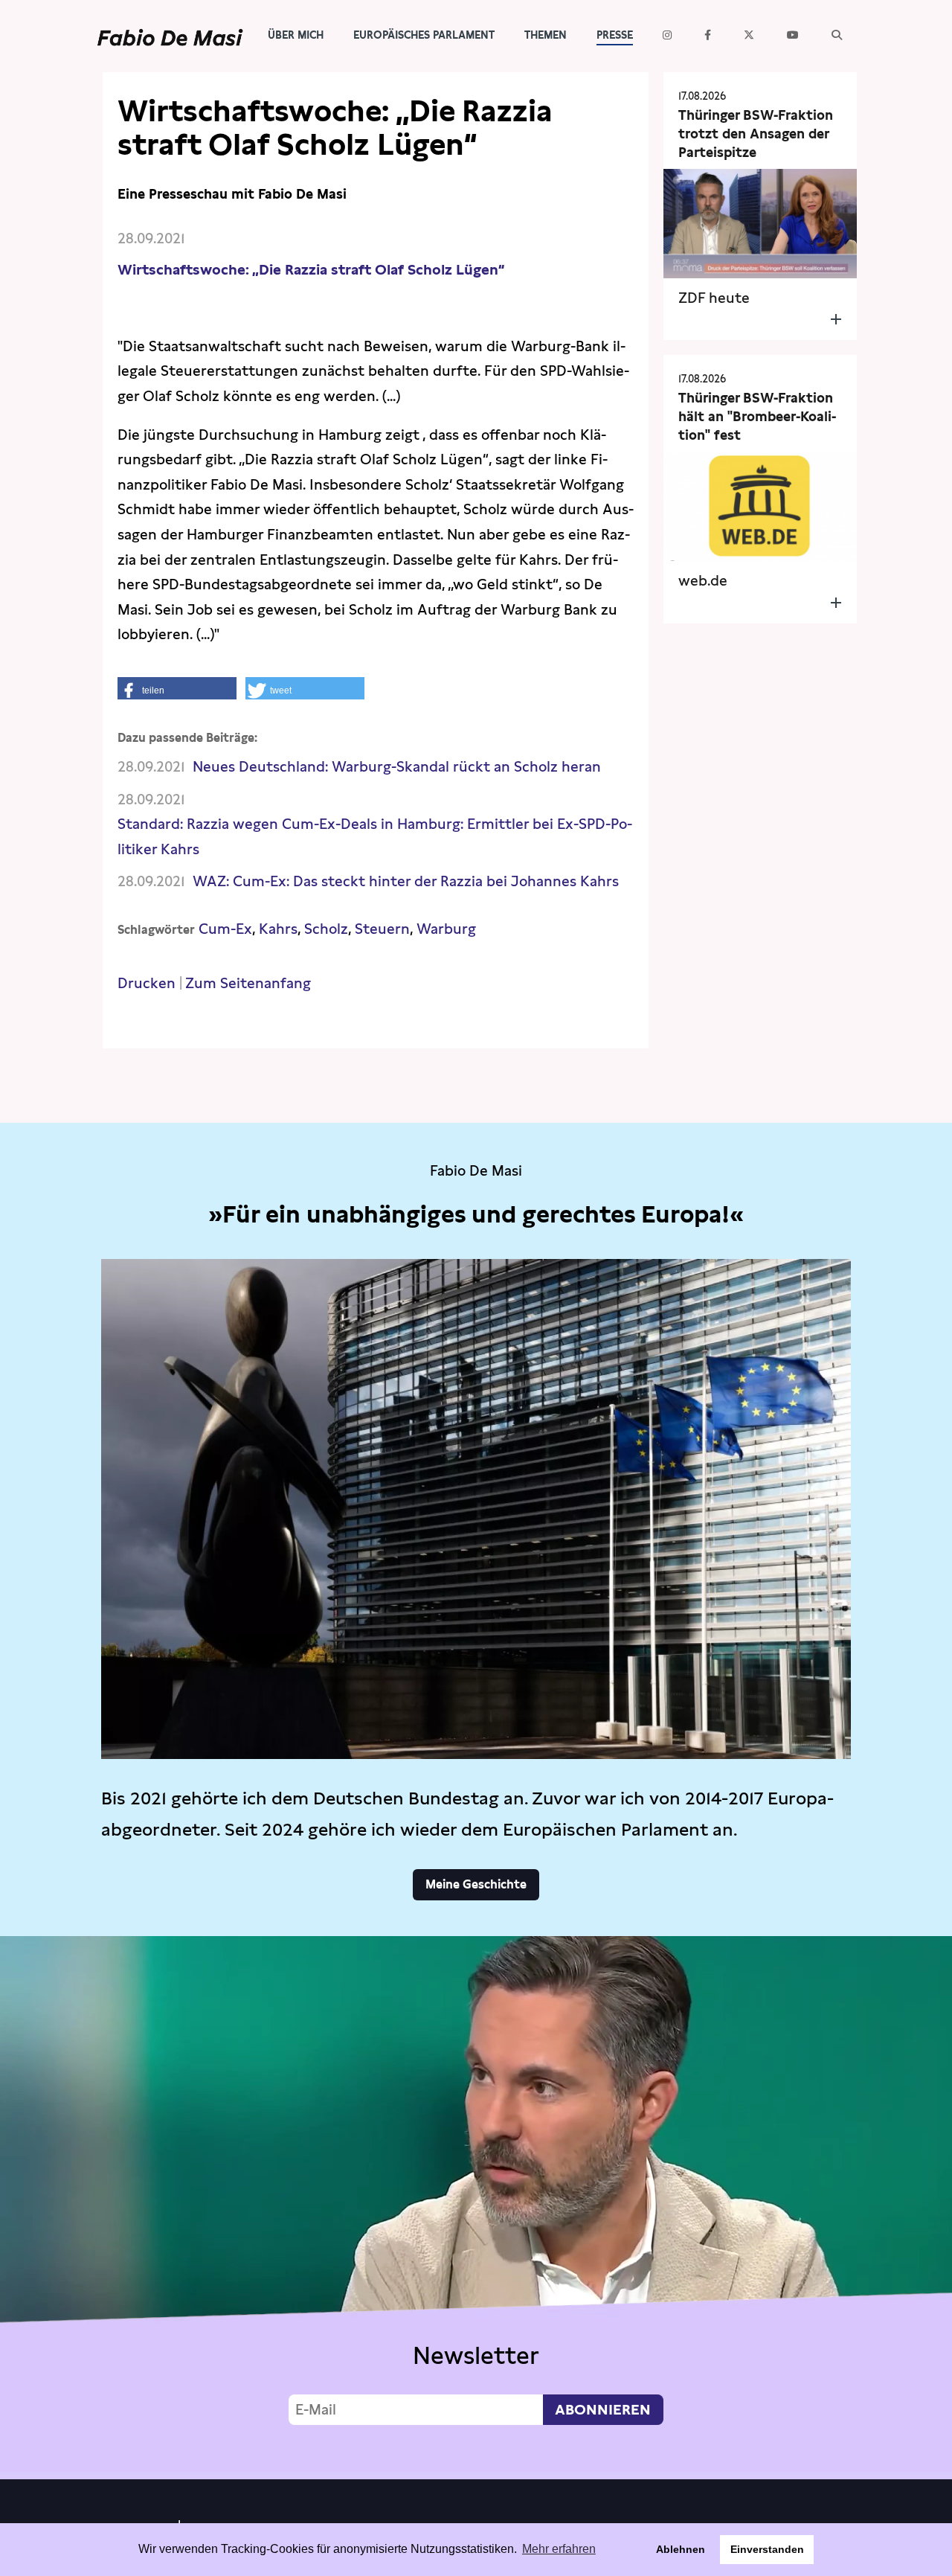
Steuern (382, 929)
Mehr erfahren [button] (559, 2549)
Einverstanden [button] (767, 2549)
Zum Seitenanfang (248, 983)
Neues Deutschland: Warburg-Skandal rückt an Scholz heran (397, 767)
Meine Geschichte (476, 1884)
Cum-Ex (225, 929)
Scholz (326, 929)
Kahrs (278, 929)
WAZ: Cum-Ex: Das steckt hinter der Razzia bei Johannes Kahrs (406, 881)
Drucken (147, 983)
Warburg (446, 929)
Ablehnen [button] (681, 2549)
